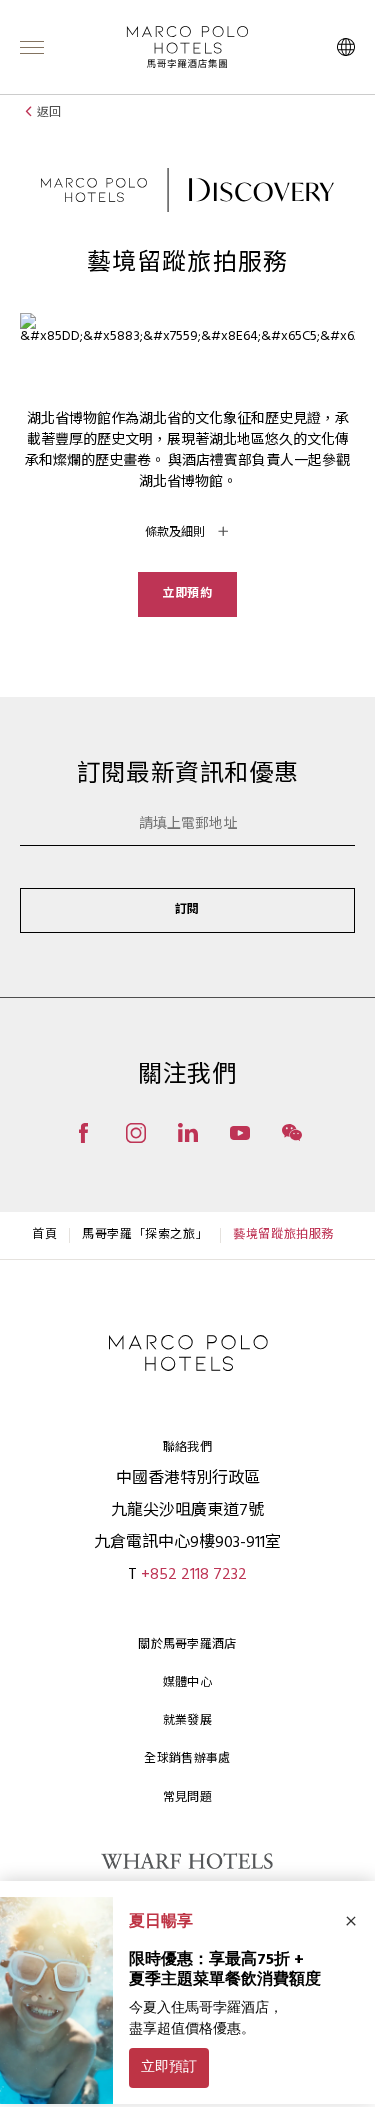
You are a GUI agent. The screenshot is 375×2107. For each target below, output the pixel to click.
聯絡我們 (187, 1448)
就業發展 (187, 1721)
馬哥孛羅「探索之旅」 (145, 1235)
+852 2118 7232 (194, 1575)
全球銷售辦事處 (187, 1759)
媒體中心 (187, 1683)
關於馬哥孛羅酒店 (187, 1645)
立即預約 (187, 594)
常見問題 (187, 1798)
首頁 (44, 1235)
